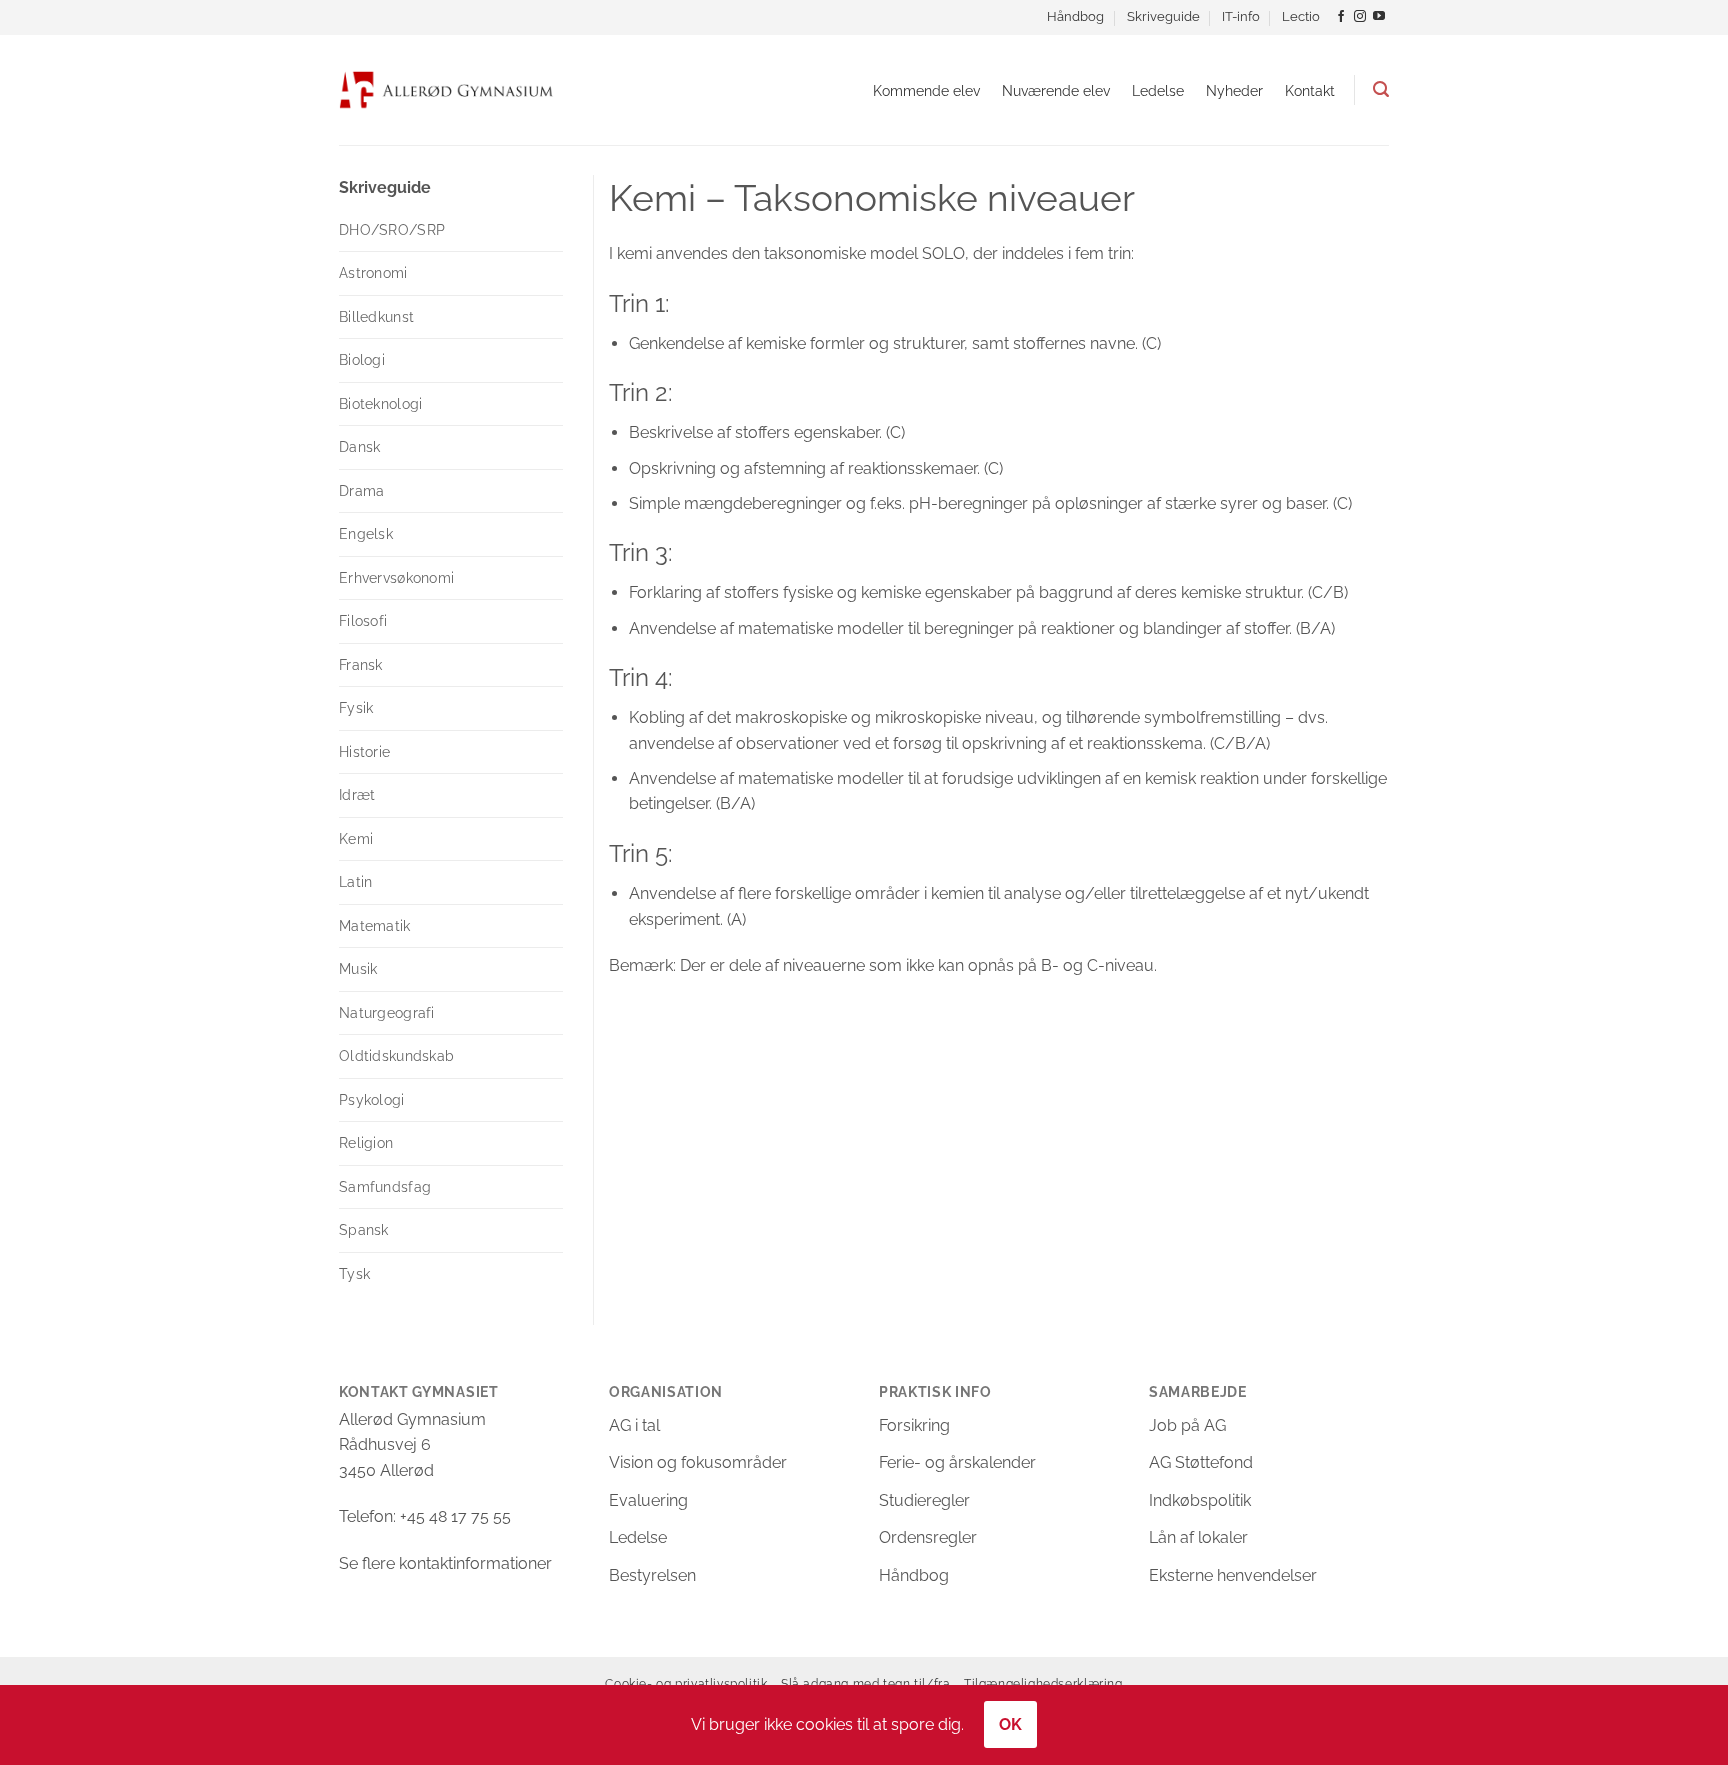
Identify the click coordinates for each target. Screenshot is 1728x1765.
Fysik (356, 708)
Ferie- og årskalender (957, 1462)
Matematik (375, 926)
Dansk (359, 447)
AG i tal (634, 1425)
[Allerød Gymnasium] (446, 89)
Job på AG (1187, 1425)
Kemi (356, 839)
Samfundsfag (385, 1187)
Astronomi (373, 273)
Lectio (1301, 16)
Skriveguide (1163, 16)
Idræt (357, 795)
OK (1011, 1724)
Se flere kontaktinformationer (445, 1563)
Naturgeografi (387, 1013)
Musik (358, 969)
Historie (364, 752)
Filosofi (363, 621)
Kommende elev (926, 90)
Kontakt (1310, 90)
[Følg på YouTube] (1379, 17)
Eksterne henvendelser (1233, 1575)
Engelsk (366, 534)
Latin (355, 882)
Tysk (354, 1274)
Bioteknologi (380, 404)
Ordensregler (928, 1537)
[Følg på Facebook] (1341, 17)
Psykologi (372, 1100)
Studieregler (924, 1500)
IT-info (1241, 16)
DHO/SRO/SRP (392, 230)
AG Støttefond (1201, 1462)
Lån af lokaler (1198, 1537)
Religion (366, 1143)
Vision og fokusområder (698, 1462)
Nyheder (1234, 90)
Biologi (362, 360)
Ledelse (1158, 90)
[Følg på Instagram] (1360, 17)
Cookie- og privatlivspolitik (686, 1683)
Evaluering (648, 1500)
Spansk (364, 1230)
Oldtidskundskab (396, 1056)
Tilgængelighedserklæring (1043, 1683)
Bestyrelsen (652, 1575)
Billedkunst (376, 317)
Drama (361, 491)
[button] (1381, 89)
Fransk (361, 665)
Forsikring (914, 1425)
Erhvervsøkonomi (396, 578)
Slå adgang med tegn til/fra (866, 1683)
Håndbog (1075, 16)
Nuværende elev (1056, 90)
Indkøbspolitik (1200, 1500)
